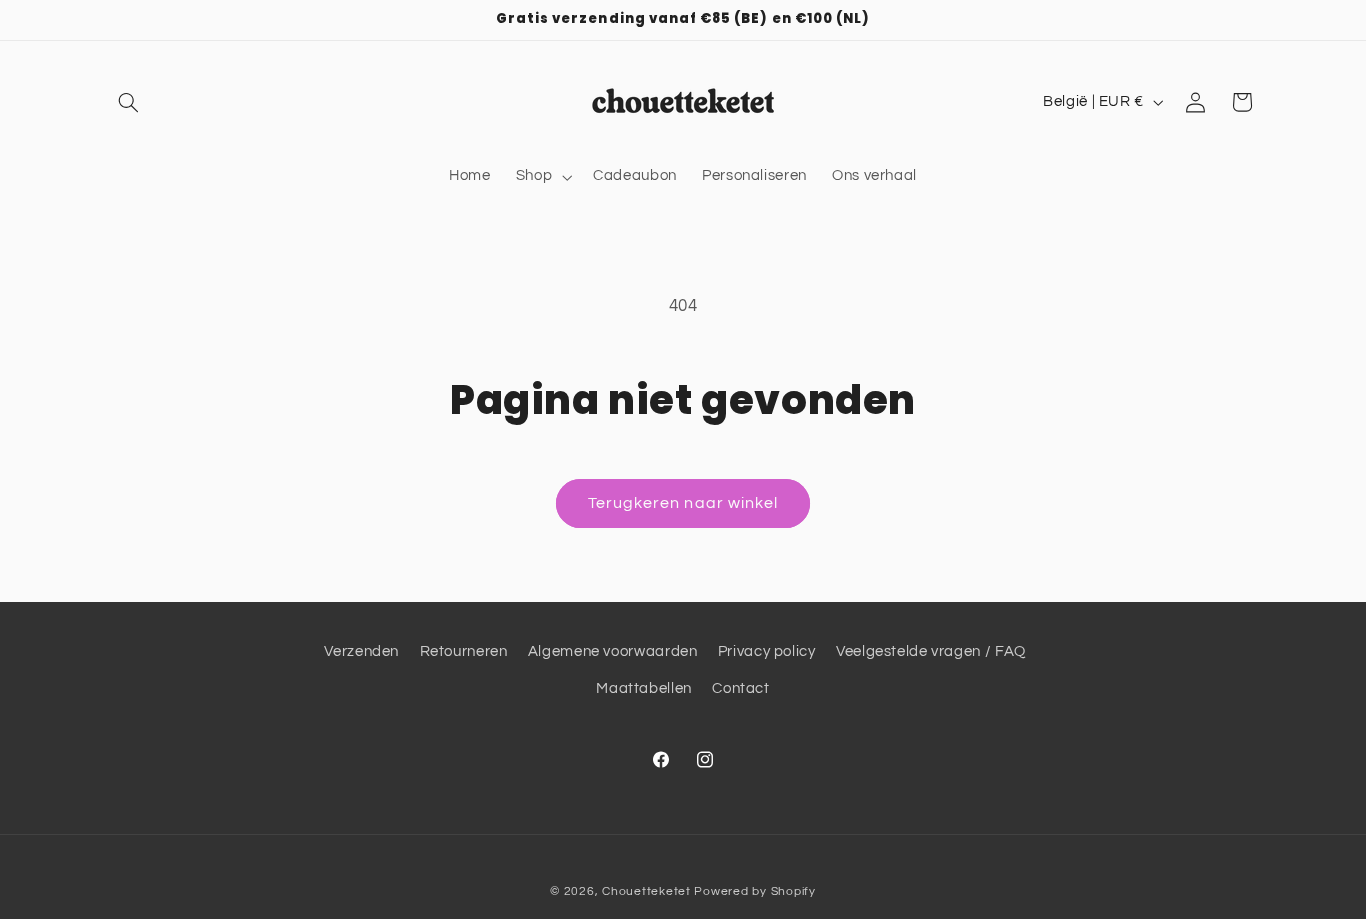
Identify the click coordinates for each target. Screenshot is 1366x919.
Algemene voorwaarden (613, 651)
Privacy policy (767, 651)
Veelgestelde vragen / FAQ (931, 651)
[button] (129, 102)
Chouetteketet (646, 891)
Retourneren (464, 651)
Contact (740, 688)
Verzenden (361, 651)
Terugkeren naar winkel (683, 503)
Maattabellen (644, 688)
